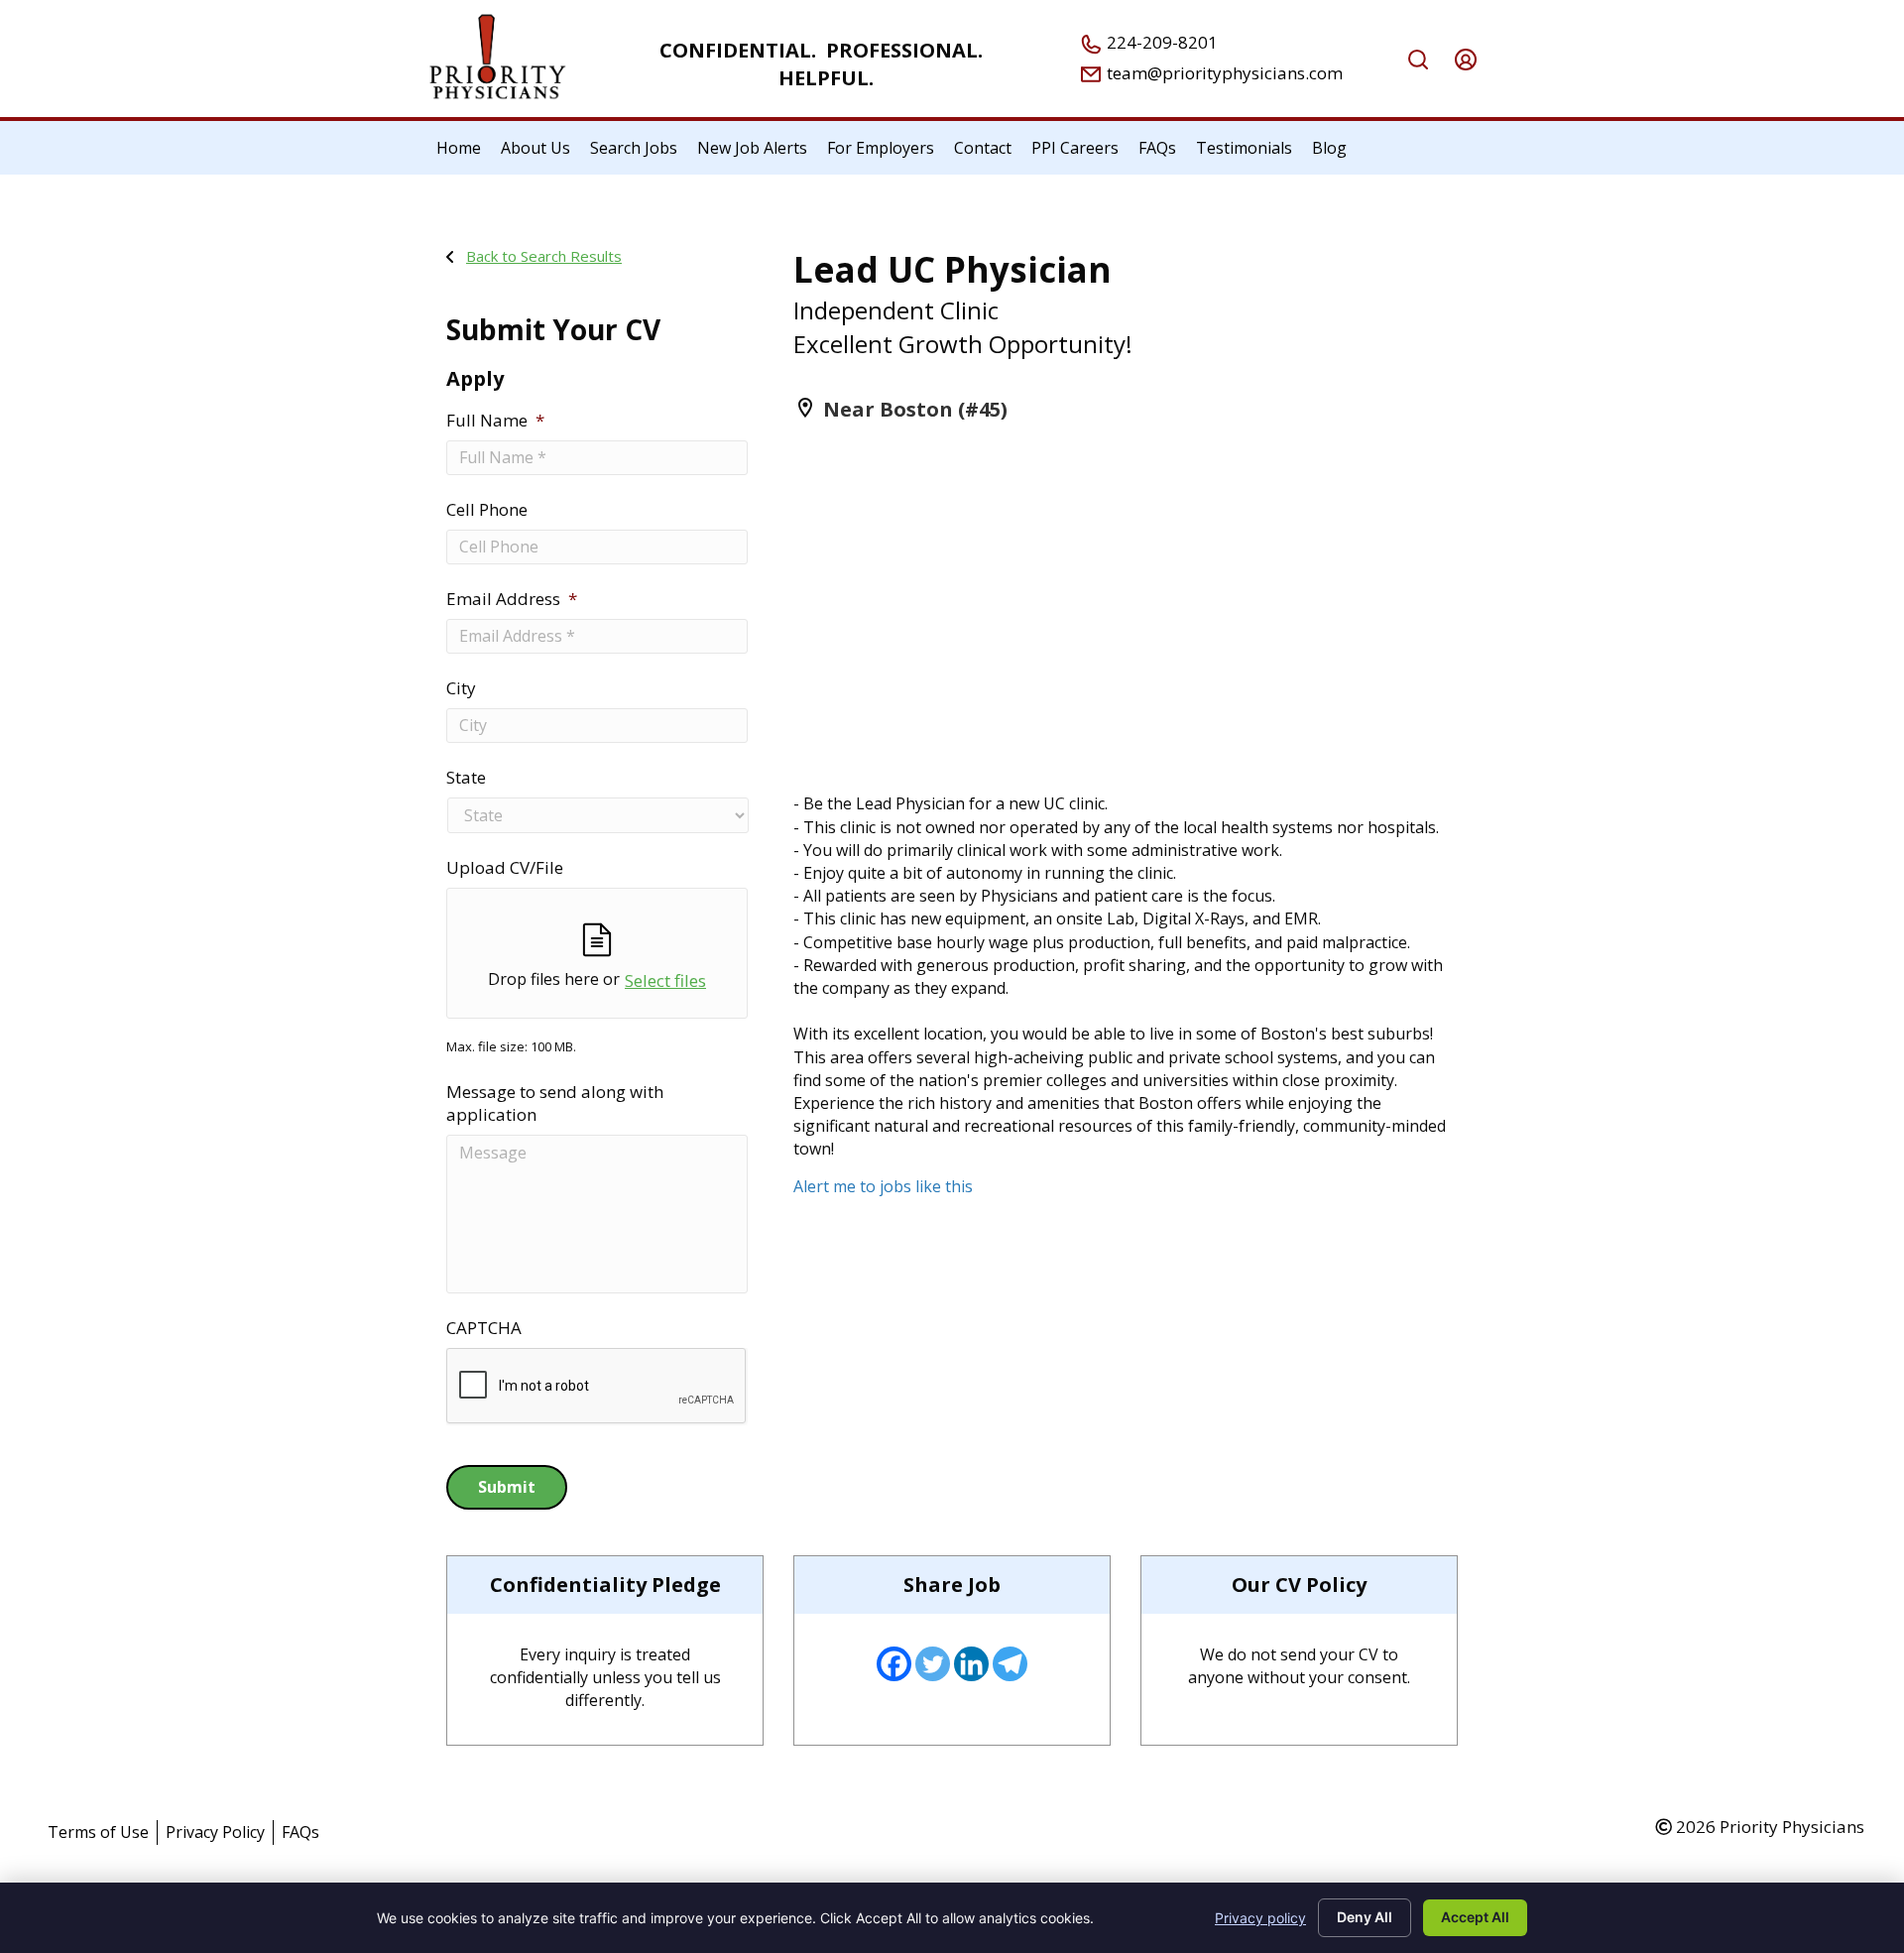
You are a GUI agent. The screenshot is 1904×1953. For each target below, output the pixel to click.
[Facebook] (894, 1664)
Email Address (512, 599)
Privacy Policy (215, 1832)
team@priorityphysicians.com (1223, 73)
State (466, 778)
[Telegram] (1010, 1664)
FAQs (300, 1832)
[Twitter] (933, 1664)
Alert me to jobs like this (883, 1186)
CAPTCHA (484, 1328)
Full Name (495, 421)
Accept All (1475, 1917)
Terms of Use (98, 1832)
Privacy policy (1260, 1918)
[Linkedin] (971, 1664)
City (461, 688)
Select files (665, 980)
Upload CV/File (505, 868)
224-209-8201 (1160, 42)
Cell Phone (487, 510)
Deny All (1365, 1917)
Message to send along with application (555, 1103)
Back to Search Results (544, 256)
